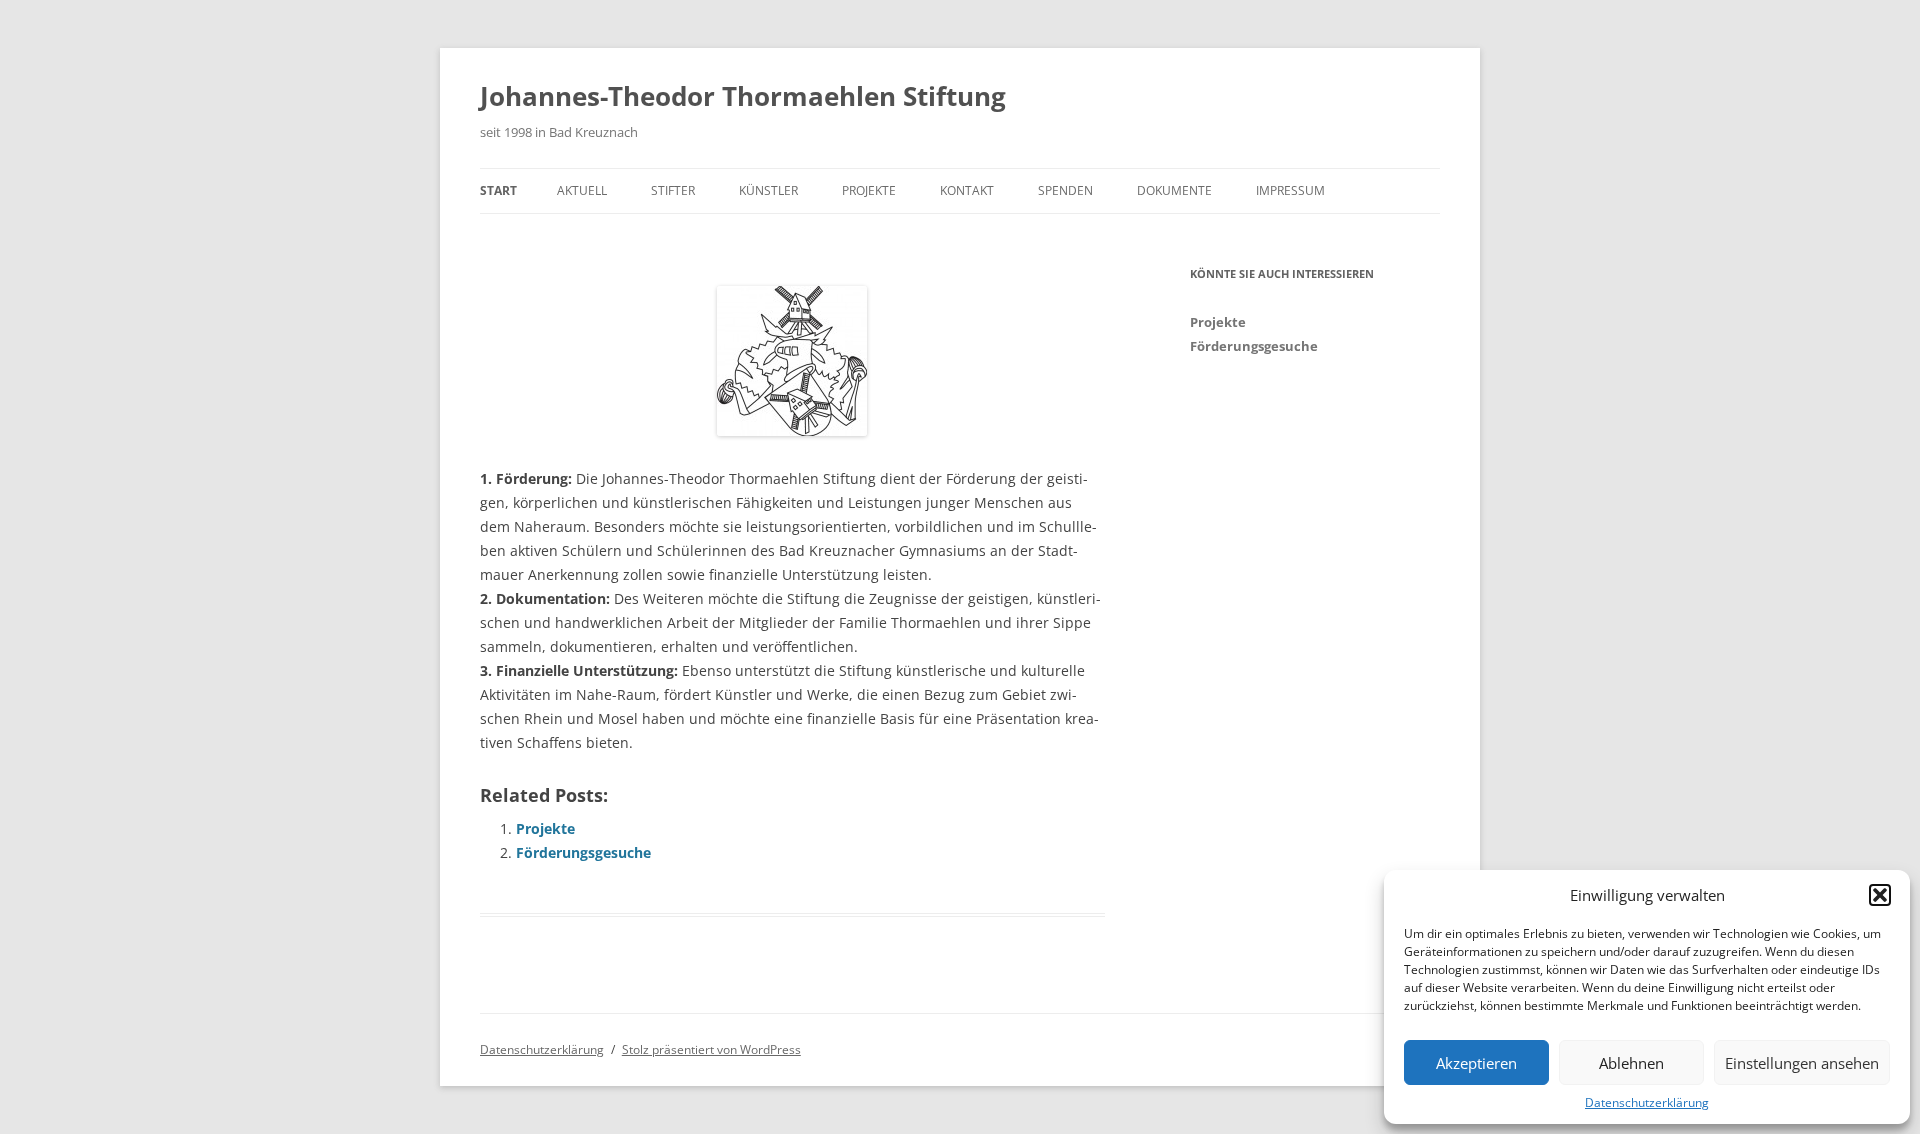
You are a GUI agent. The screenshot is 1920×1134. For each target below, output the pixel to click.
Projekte (869, 190)
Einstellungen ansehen (1802, 1063)
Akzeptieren (1476, 1063)
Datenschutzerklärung (1647, 1102)
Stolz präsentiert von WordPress (711, 1049)
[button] (1880, 895)
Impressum (1290, 190)
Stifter (673, 190)
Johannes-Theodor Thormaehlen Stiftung (743, 96)
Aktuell (582, 190)
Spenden (1065, 190)
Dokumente (1174, 190)
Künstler (768, 190)
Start (498, 190)
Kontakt (967, 190)
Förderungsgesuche (583, 852)
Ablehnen (1631, 1063)
